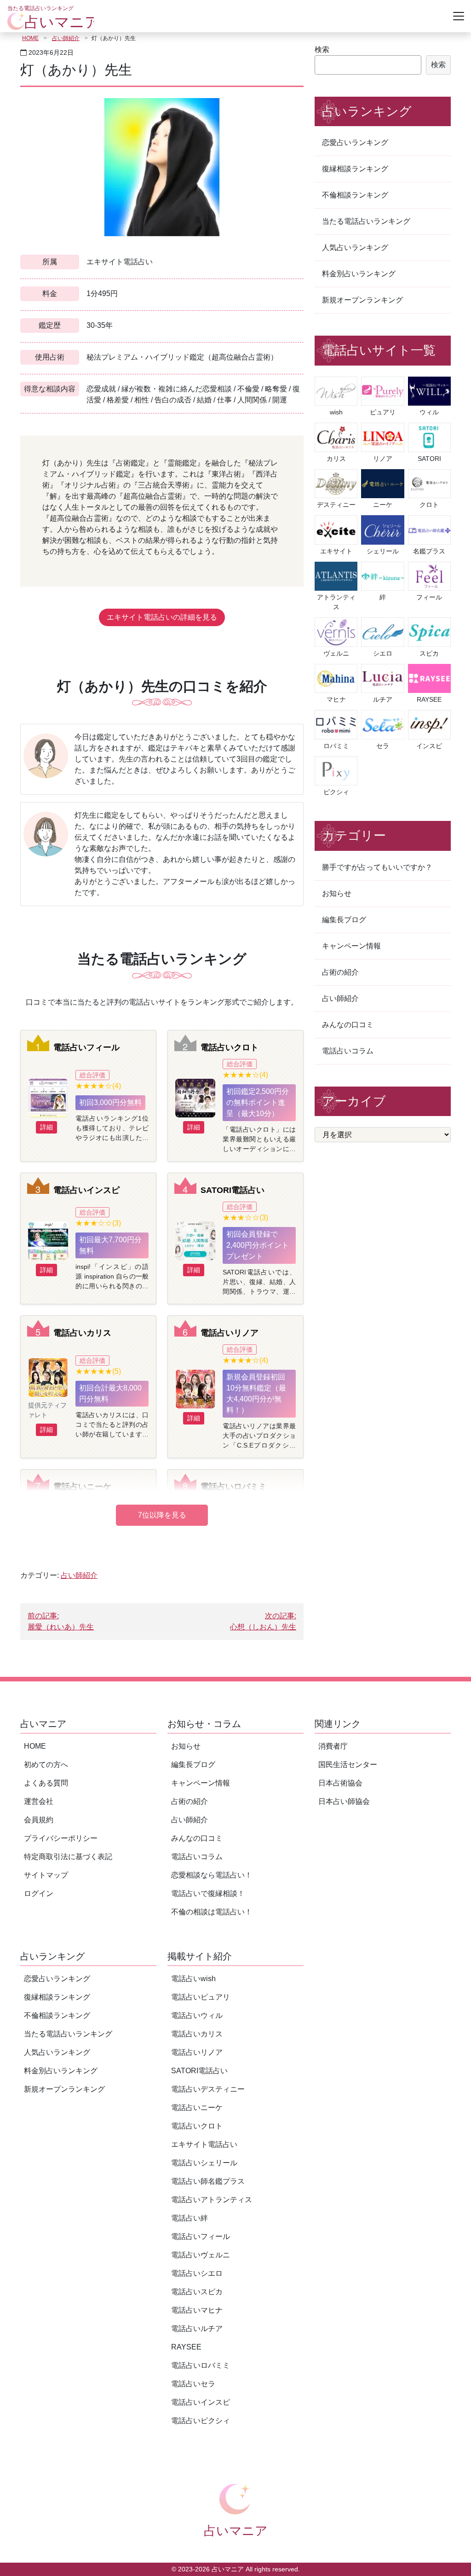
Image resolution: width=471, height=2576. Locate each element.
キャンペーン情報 (351, 946)
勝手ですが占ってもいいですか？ (377, 867)
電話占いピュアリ (201, 1997)
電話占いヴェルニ (201, 2255)
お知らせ (337, 893)
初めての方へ (46, 1765)
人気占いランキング (355, 247)
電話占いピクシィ (201, 2421)
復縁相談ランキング (355, 169)
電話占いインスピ (86, 1190)
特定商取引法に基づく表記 (68, 1857)
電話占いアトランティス (212, 2200)
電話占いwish (193, 1979)
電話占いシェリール (204, 2163)
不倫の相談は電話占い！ (212, 1912)
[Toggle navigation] (459, 16)
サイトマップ (46, 1875)
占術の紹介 (340, 972)
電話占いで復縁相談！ (208, 1893)
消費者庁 (333, 1746)
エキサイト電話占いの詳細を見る (162, 617)
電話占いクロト (230, 1047)
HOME (30, 38)
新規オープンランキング (362, 300)
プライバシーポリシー (61, 1838)
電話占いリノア (230, 1333)
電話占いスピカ (197, 2292)
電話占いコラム (348, 1051)
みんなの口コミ (348, 1025)
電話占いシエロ (197, 2273)
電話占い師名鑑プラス (208, 2181)
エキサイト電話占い (204, 2144)
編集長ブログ (344, 920)
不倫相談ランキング (355, 195)
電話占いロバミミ (234, 1486)
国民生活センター (348, 1765)
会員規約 (39, 1820)
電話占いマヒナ (197, 2310)
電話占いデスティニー (208, 2089)
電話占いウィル (197, 2015)
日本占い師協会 (344, 1801)
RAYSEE (186, 2347)
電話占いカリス (82, 1333)
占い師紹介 (66, 38)
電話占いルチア (197, 2329)
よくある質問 (46, 1783)
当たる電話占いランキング (366, 221)
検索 (322, 49)
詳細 (46, 1127)
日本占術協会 (340, 1783)
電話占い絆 (190, 2218)
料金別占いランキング (359, 274)
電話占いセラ (193, 2384)
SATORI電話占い (233, 1190)
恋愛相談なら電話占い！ (212, 1875)
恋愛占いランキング (355, 142)
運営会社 (39, 1801)
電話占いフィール (86, 1047)
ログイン (39, 1893)
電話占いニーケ (82, 1486)
